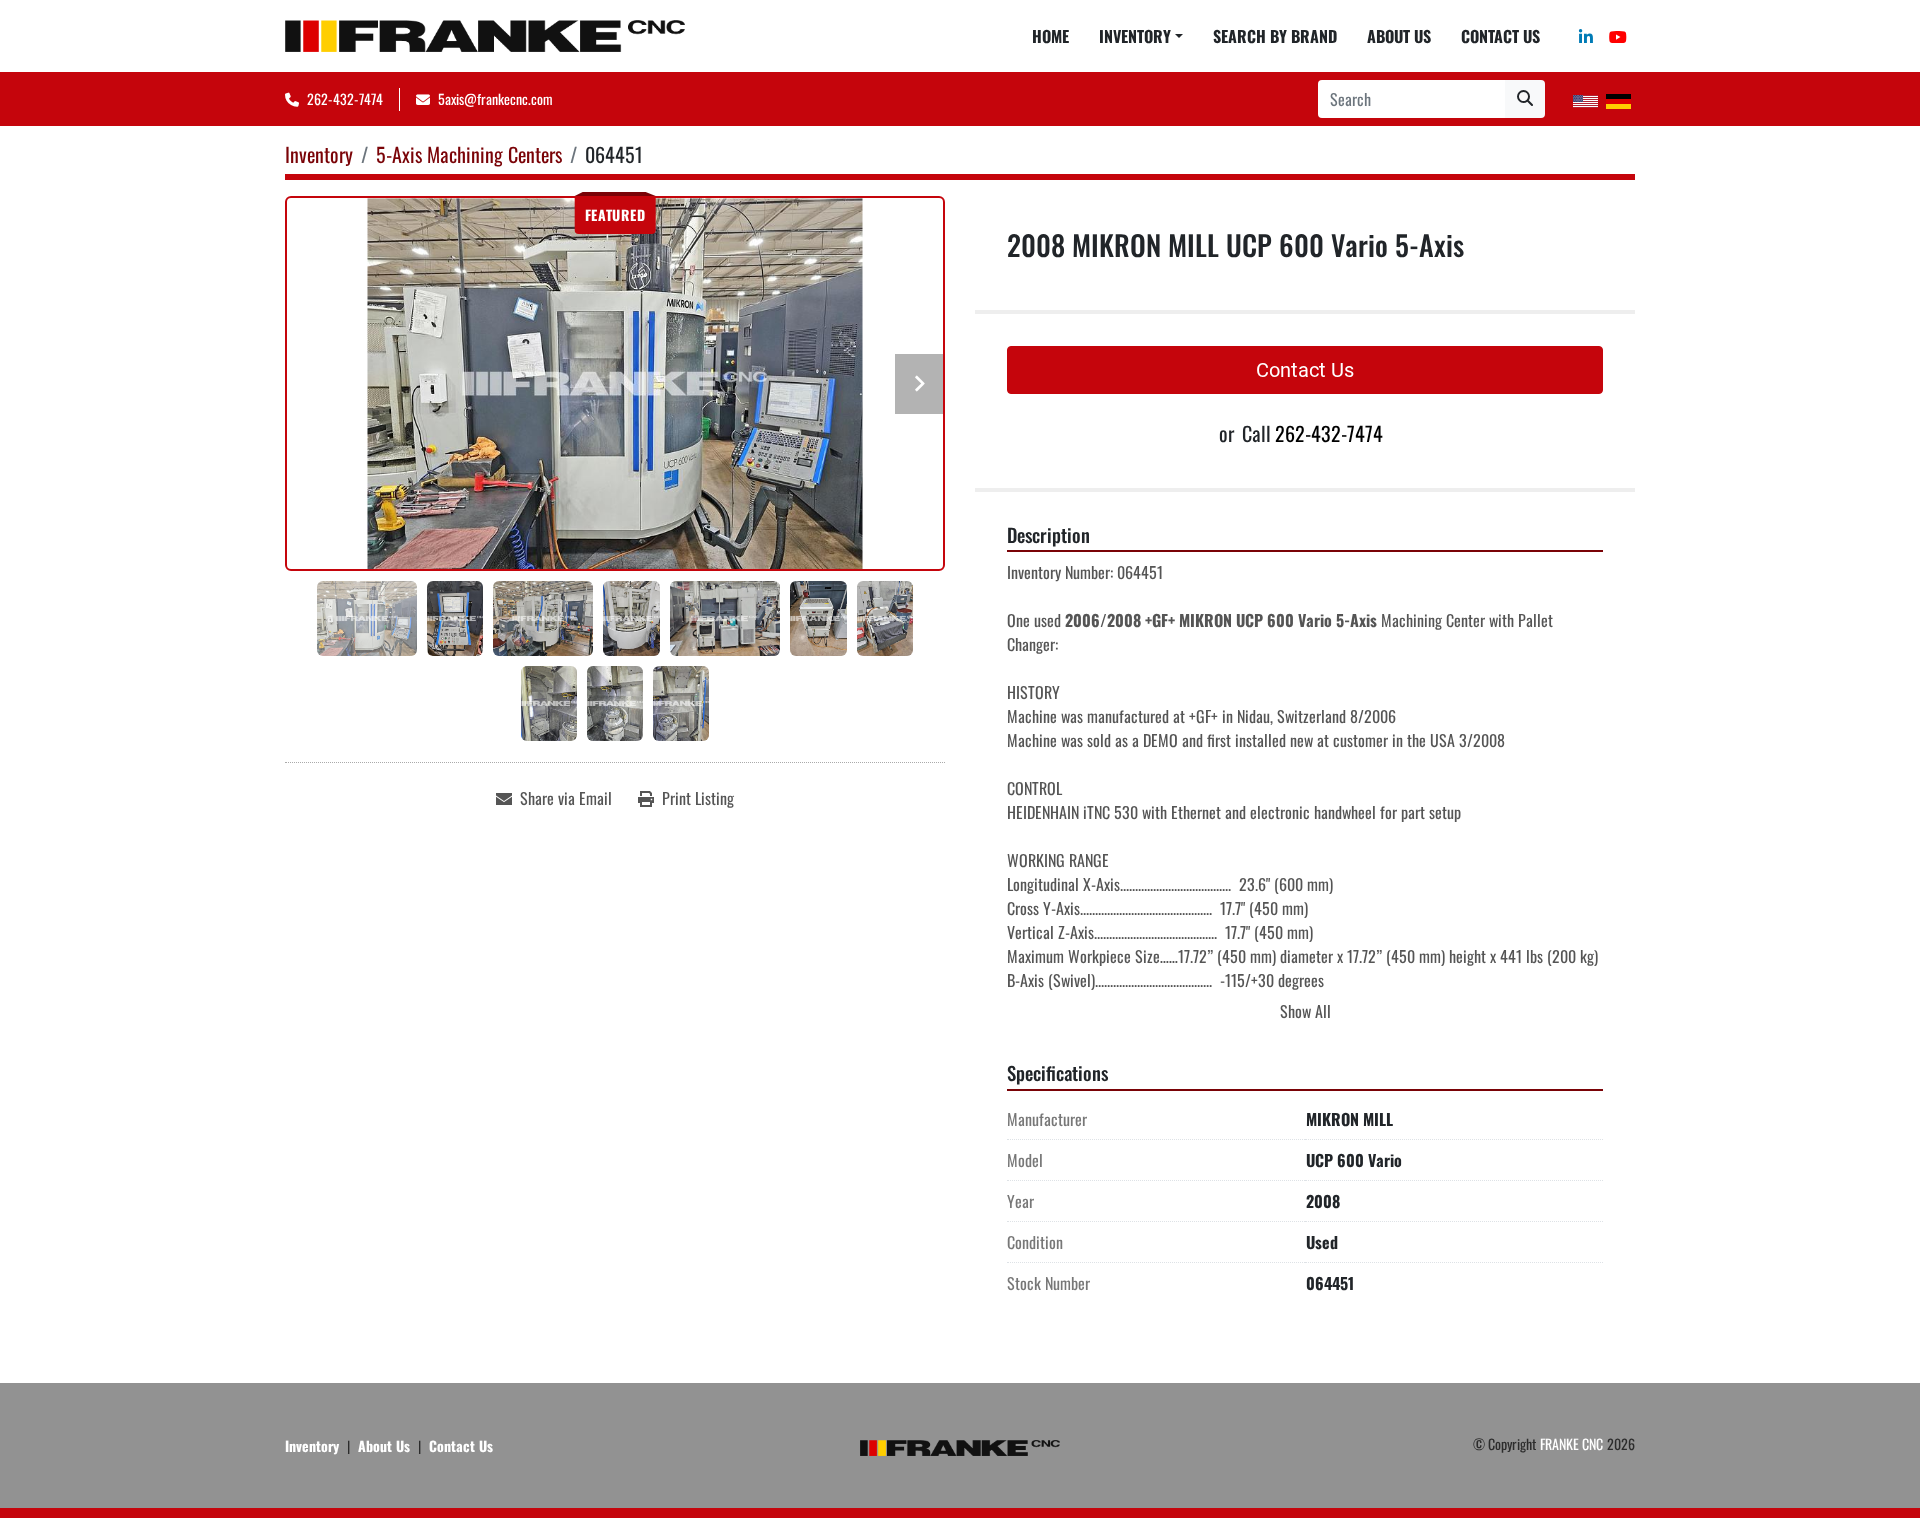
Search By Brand (1275, 36)
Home (1050, 36)
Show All (1305, 1011)
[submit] (1525, 99)
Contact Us (1500, 36)
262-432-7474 (345, 98)
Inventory (1135, 36)
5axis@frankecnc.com (495, 98)
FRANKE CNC (1571, 1443)
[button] (1141, 36)
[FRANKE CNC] (960, 1445)
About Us (1399, 36)
